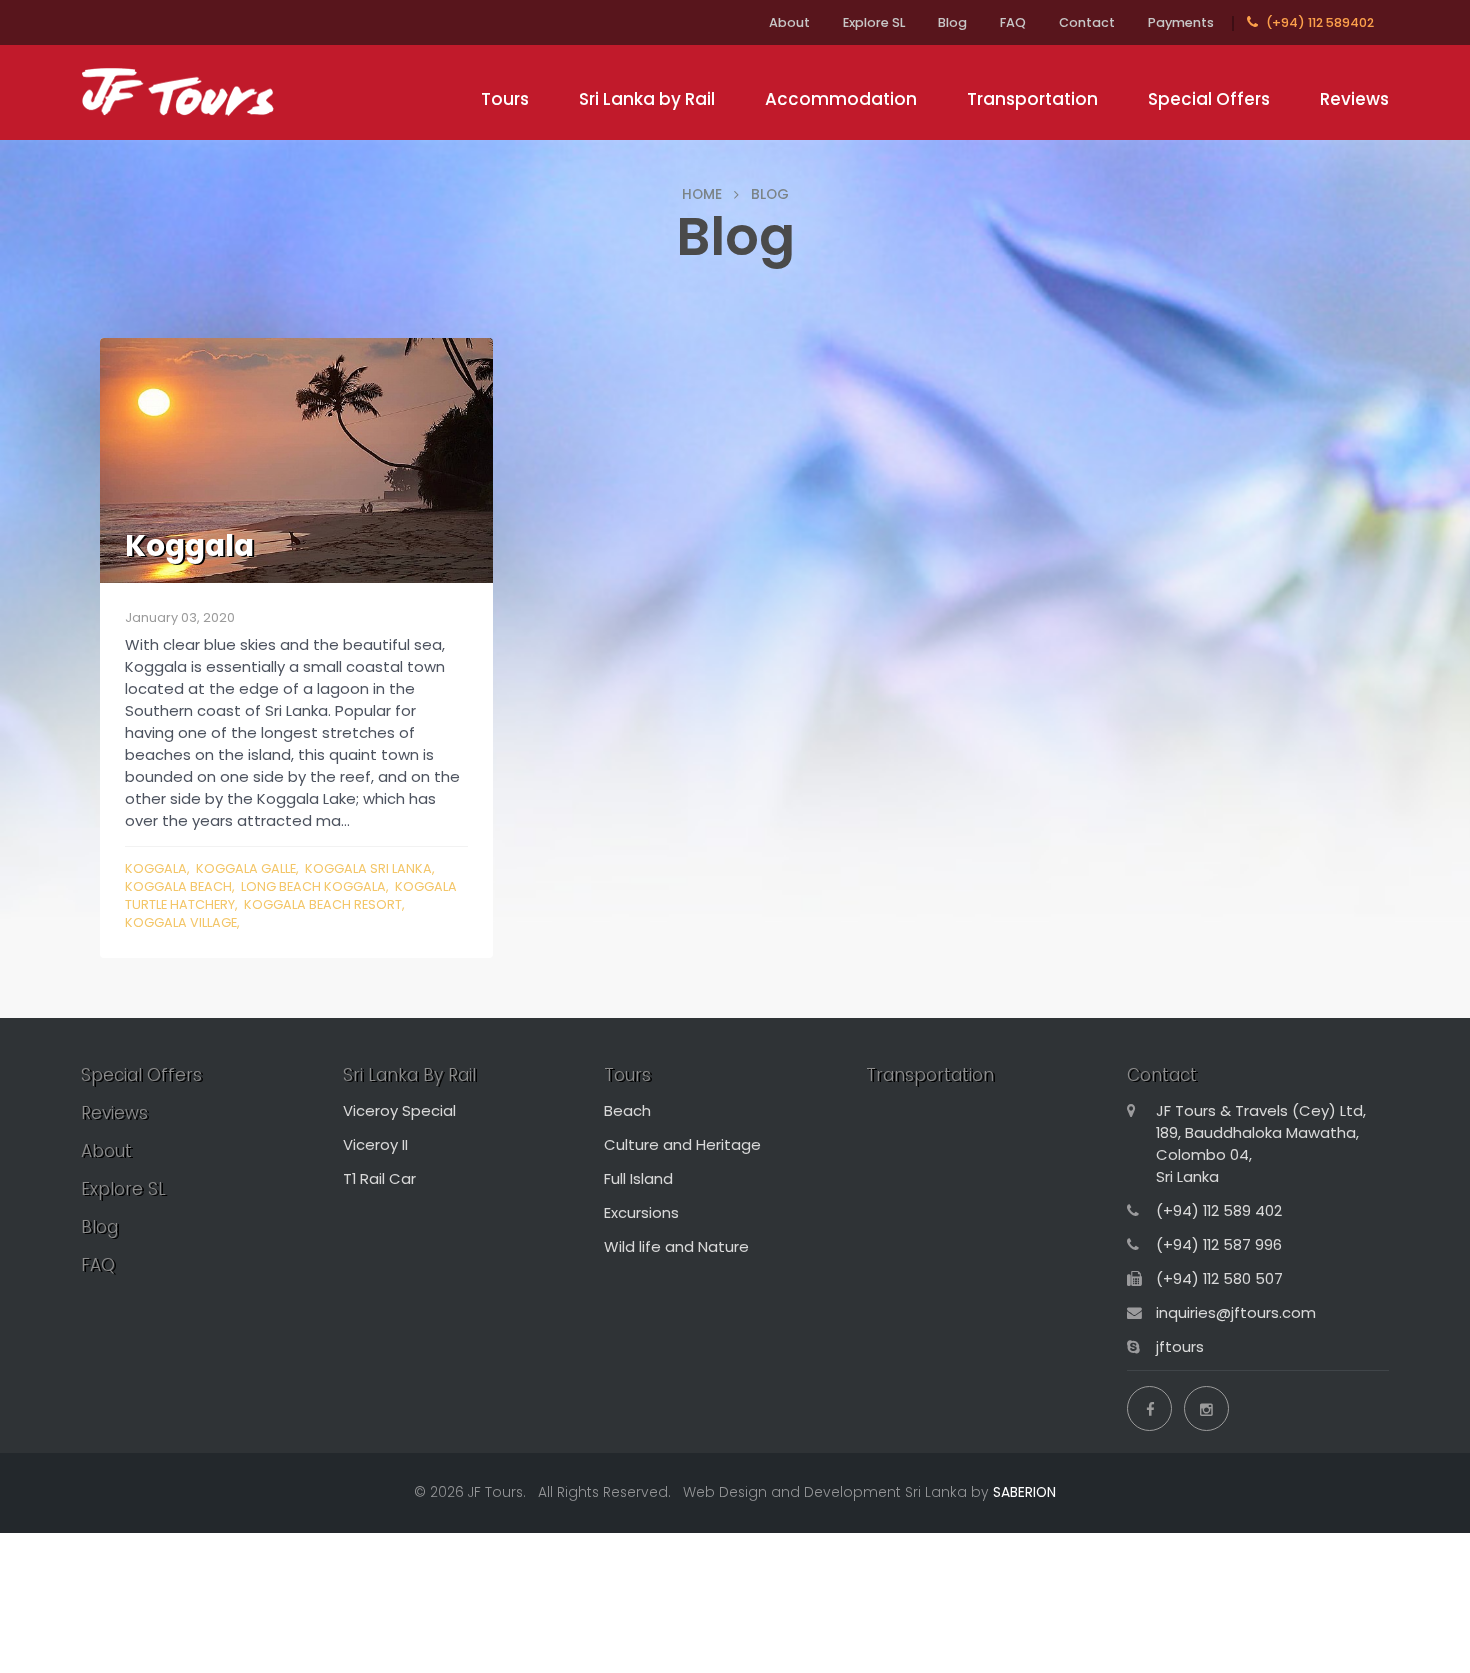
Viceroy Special (399, 1110)
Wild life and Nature (676, 1246)
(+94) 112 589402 (1318, 22)
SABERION (1024, 1492)
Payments (1181, 22)
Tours (505, 99)
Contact (1087, 22)
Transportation (1032, 99)
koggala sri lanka (368, 868)
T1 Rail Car (379, 1178)
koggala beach (178, 886)
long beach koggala (313, 886)
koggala (156, 868)
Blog (952, 22)
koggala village (181, 922)
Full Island (638, 1178)
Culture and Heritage (682, 1144)
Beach (627, 1110)
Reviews (1354, 99)
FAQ (1013, 22)
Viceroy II (375, 1144)
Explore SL (874, 22)
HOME (702, 194)
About (789, 22)
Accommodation (841, 99)
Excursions (641, 1212)
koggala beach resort (323, 904)
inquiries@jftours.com (1236, 1312)
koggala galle (246, 868)
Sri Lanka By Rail (409, 1075)
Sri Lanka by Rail (647, 99)
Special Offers (1209, 99)
